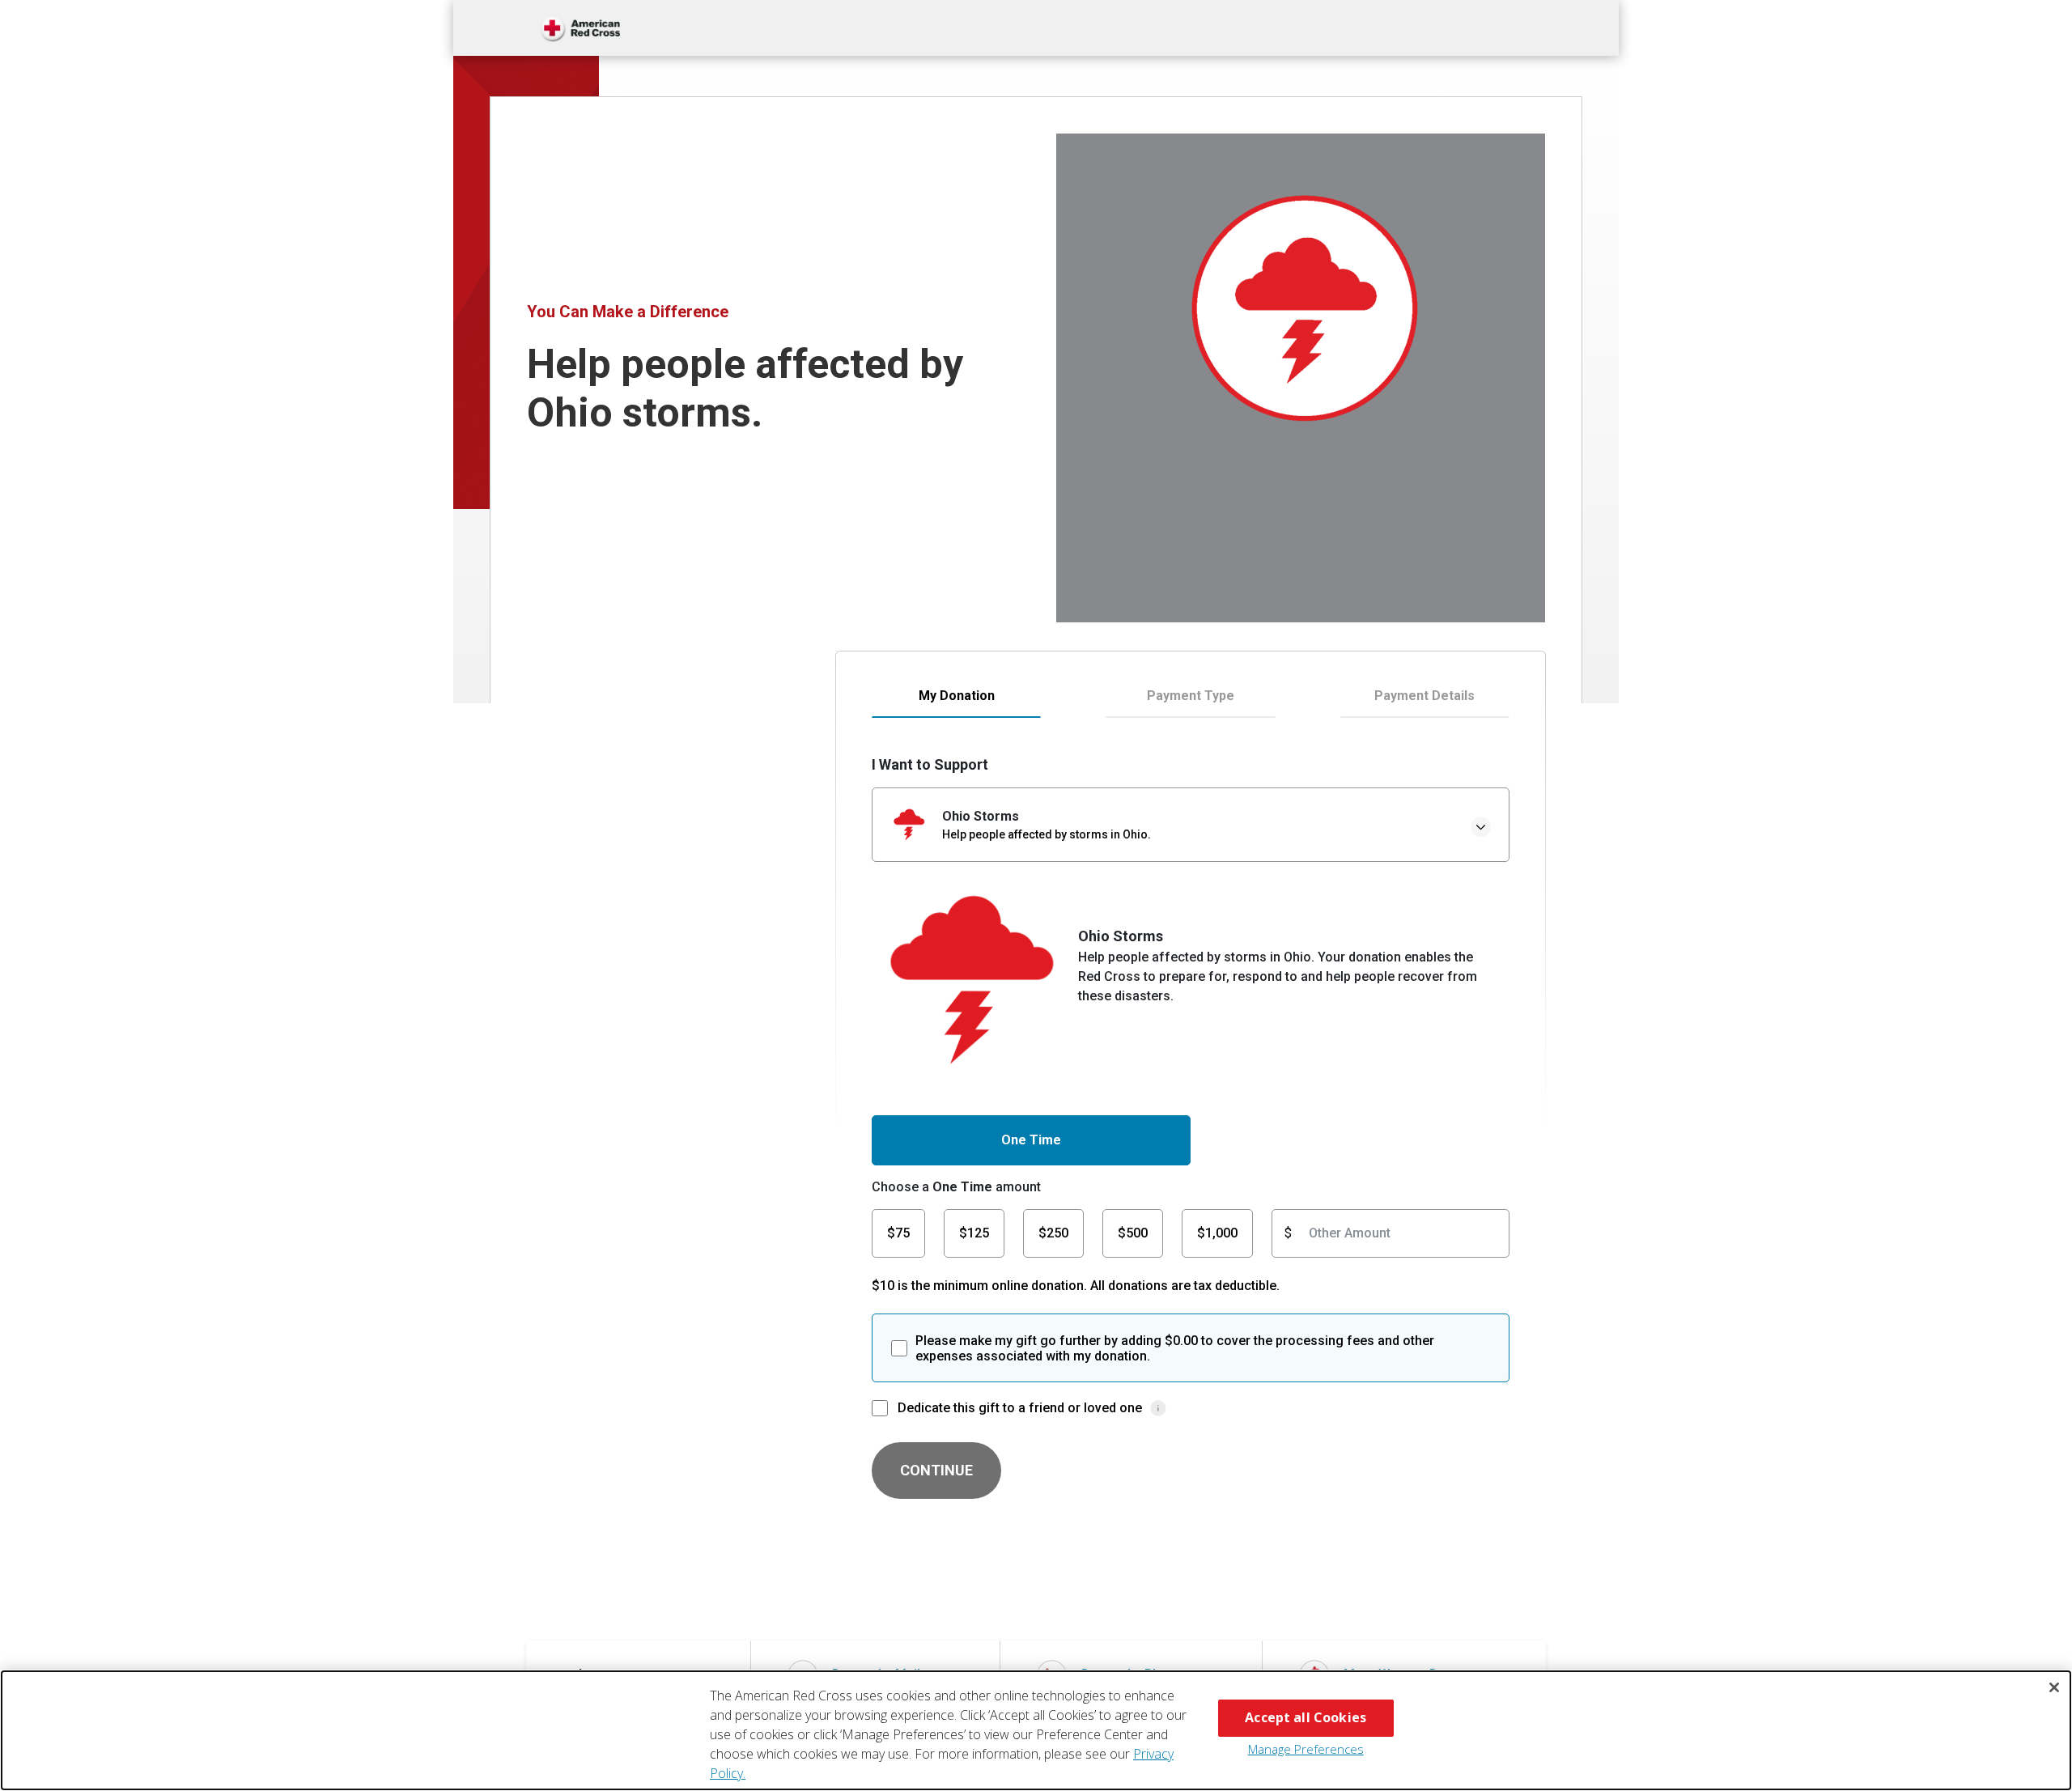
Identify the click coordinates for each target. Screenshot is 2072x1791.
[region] (1036, 1730)
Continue (936, 1470)
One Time (1031, 1140)
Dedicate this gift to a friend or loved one (1020, 1408)
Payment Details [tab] (1424, 696)
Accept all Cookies (1306, 1717)
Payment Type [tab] (1191, 696)
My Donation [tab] (957, 696)
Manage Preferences (1306, 1749)
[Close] (2054, 1687)
